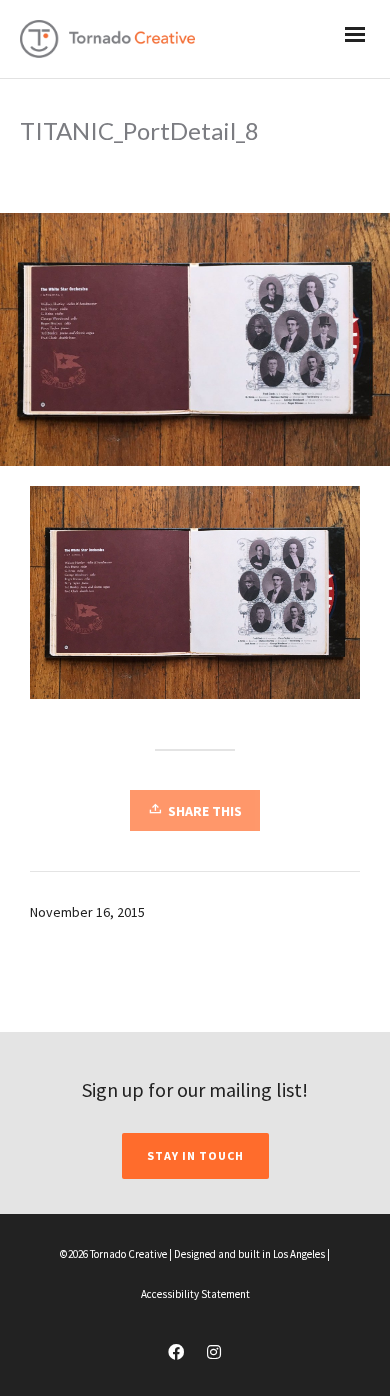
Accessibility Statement (195, 1294)
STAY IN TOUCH (195, 1155)
